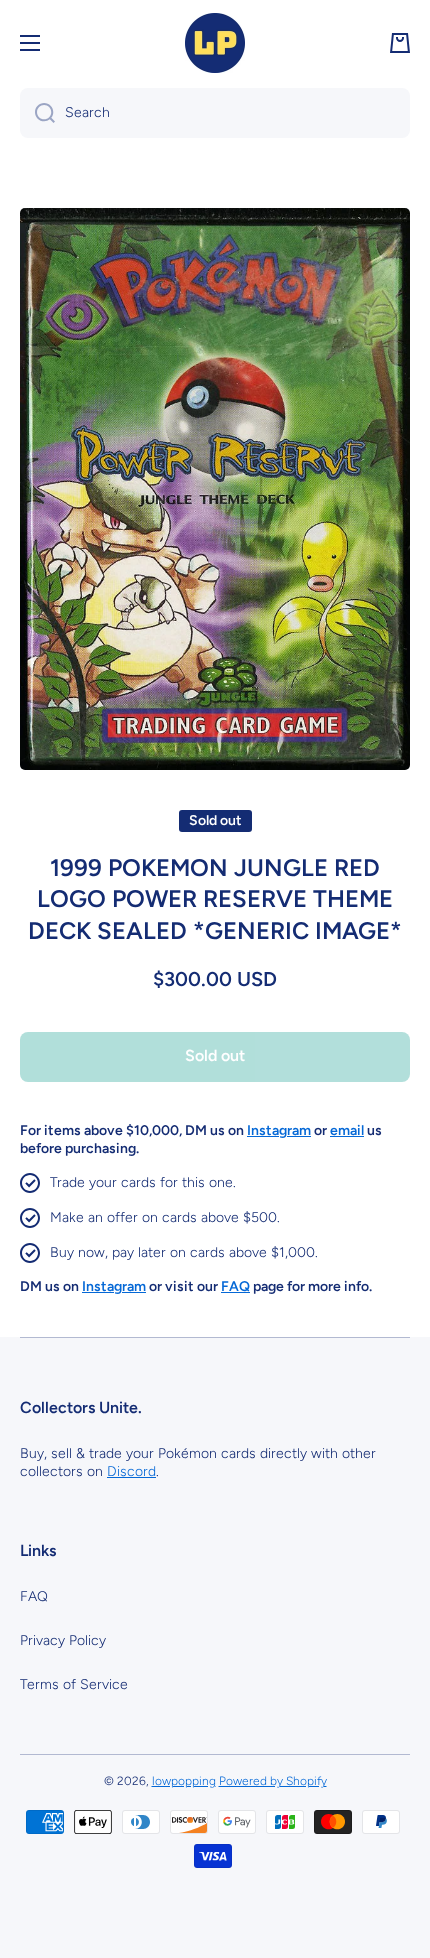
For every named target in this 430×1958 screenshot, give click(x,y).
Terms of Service (74, 1684)
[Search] (37, 113)
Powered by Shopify (273, 1781)
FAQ (34, 1596)
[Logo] (215, 43)
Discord (131, 1471)
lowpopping (184, 1781)
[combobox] (215, 113)
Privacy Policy (63, 1640)
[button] (400, 43)
